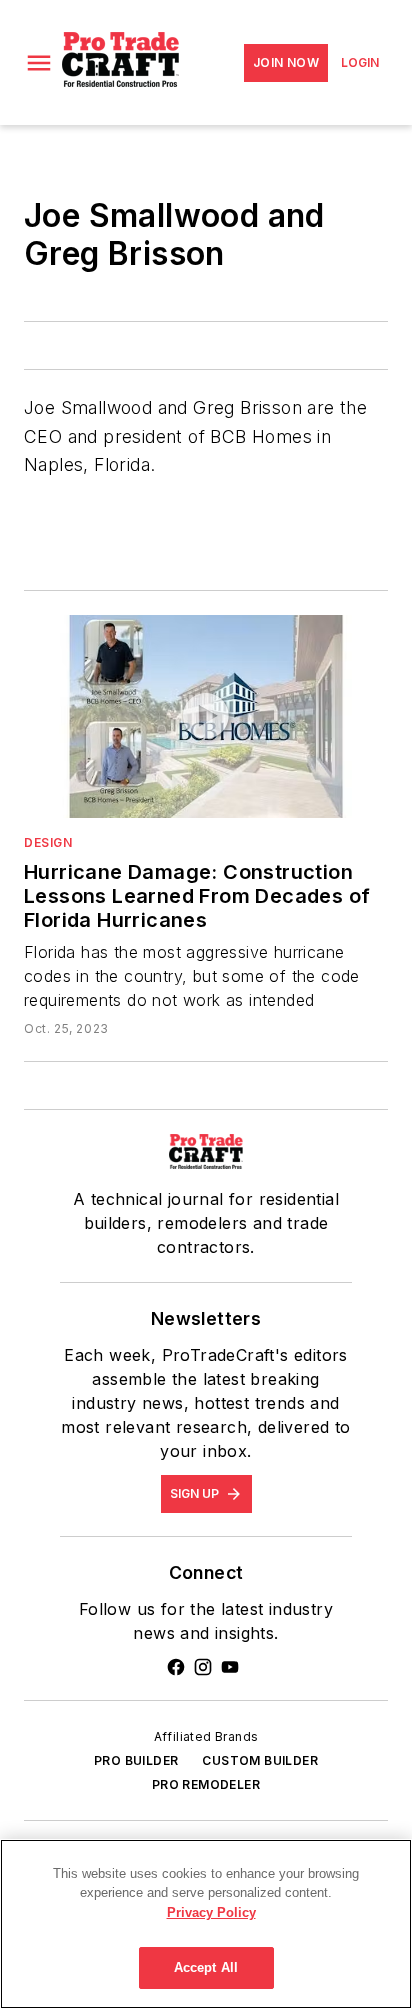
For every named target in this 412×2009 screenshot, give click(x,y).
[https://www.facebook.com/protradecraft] (176, 1667)
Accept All (206, 1967)
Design (48, 842)
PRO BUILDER (136, 1760)
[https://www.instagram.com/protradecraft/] (203, 1667)
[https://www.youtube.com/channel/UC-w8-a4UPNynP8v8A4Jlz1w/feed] (230, 1667)
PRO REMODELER (206, 1784)
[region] (206, 1924)
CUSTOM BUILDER (260, 1760)
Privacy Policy (211, 1912)
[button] (39, 63)
